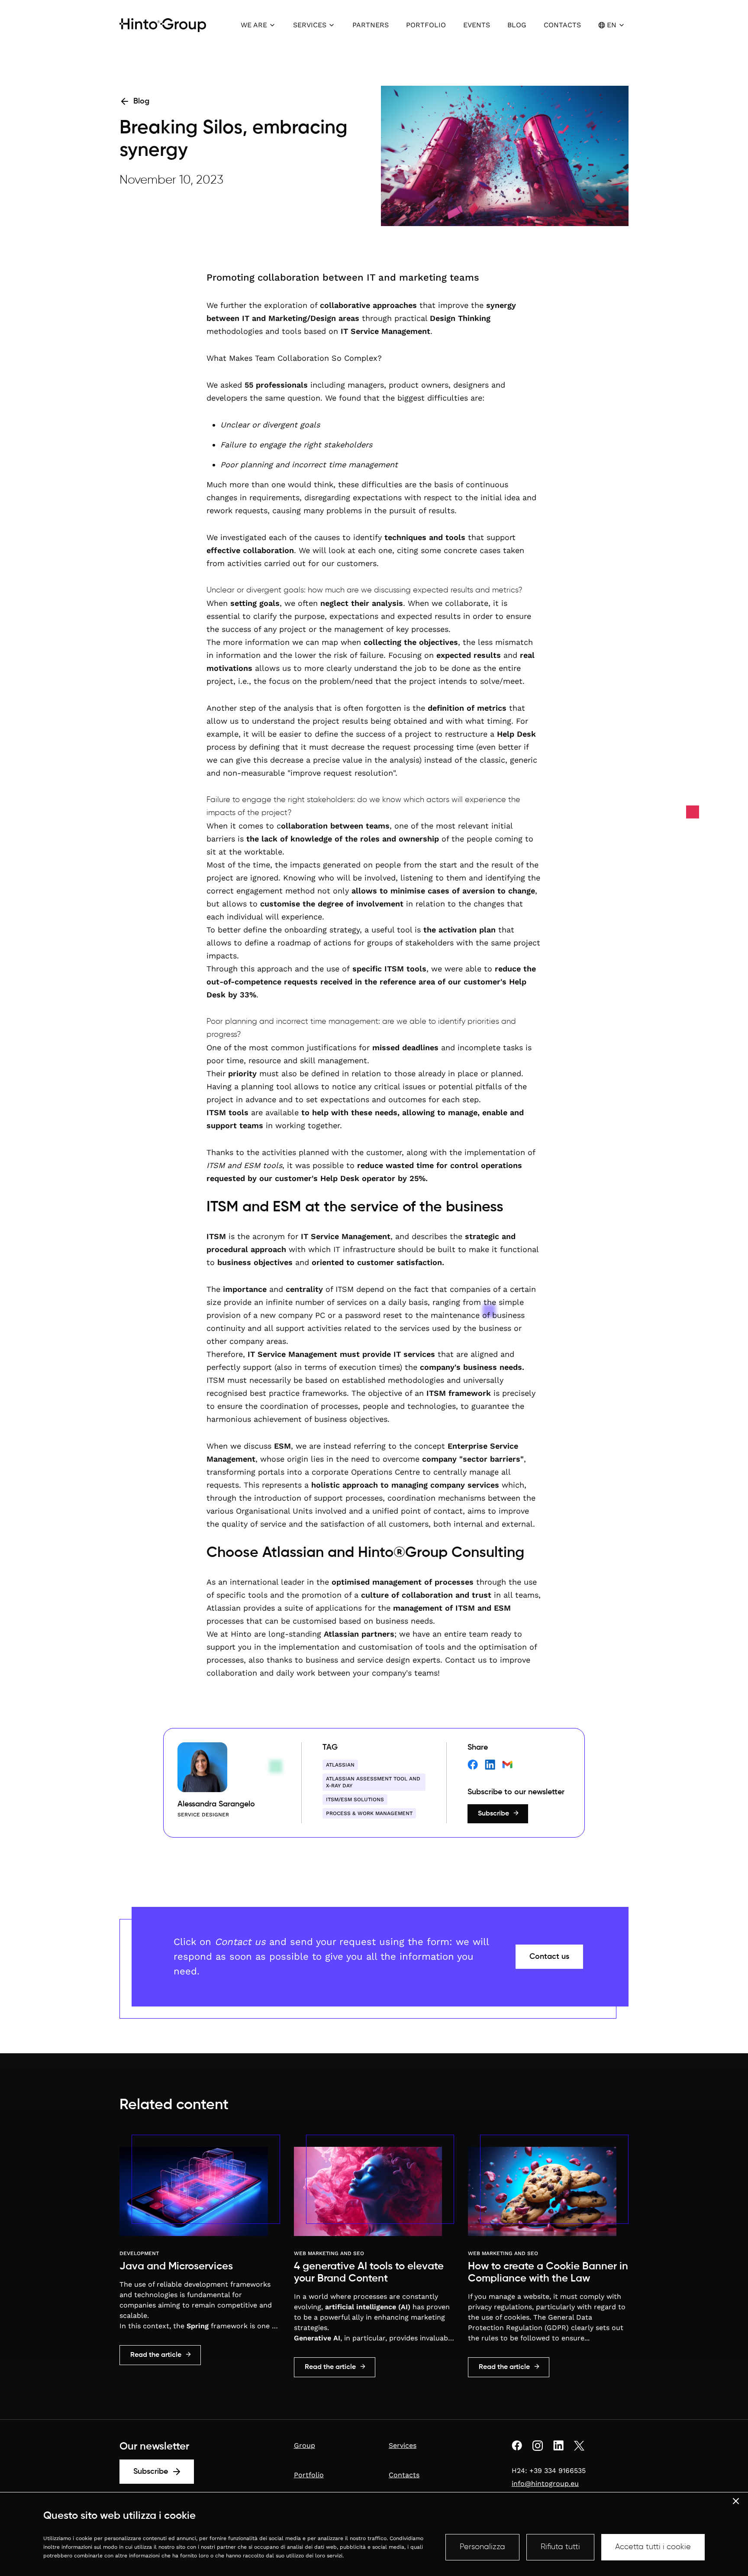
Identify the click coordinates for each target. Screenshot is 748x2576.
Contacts (404, 2475)
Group (305, 2445)
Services (403, 2445)
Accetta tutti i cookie (653, 2547)
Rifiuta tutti (560, 2547)
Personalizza (482, 2547)
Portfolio (309, 2475)
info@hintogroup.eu (545, 2484)
